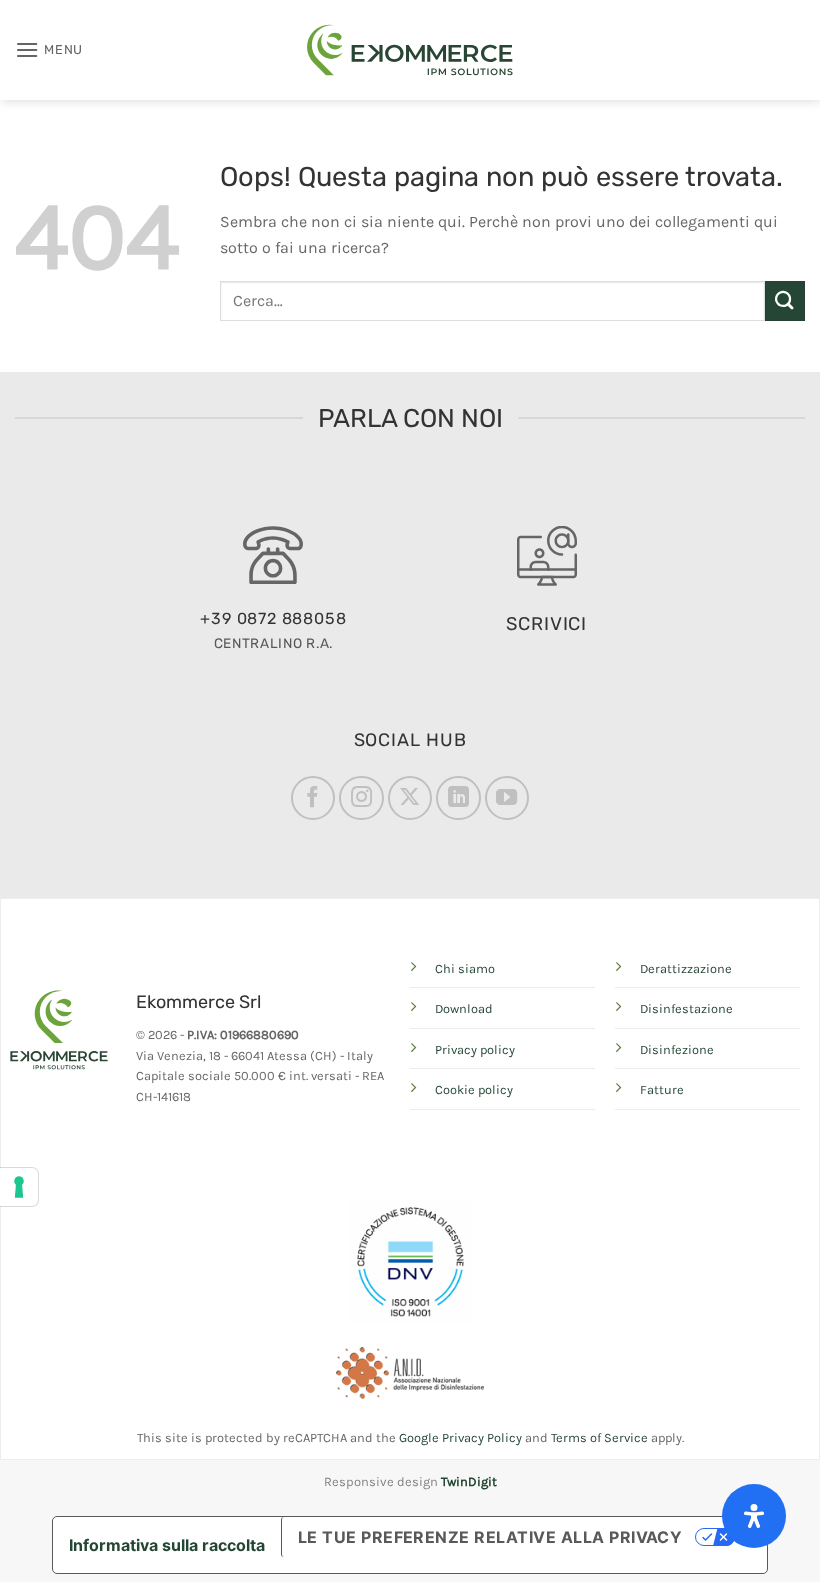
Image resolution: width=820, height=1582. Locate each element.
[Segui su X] (410, 798)
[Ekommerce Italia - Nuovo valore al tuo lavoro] (410, 50)
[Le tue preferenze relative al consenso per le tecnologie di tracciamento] (19, 1187)
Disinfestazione (686, 1008)
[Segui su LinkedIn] (458, 798)
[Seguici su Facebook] (313, 798)
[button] (49, 49)
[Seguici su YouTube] (507, 798)
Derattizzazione (686, 968)
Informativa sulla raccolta (167, 1545)
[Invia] (785, 300)
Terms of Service (599, 1437)
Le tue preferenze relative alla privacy (490, 1537)
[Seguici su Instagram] (361, 798)
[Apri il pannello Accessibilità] (754, 1516)
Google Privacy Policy (460, 1437)
